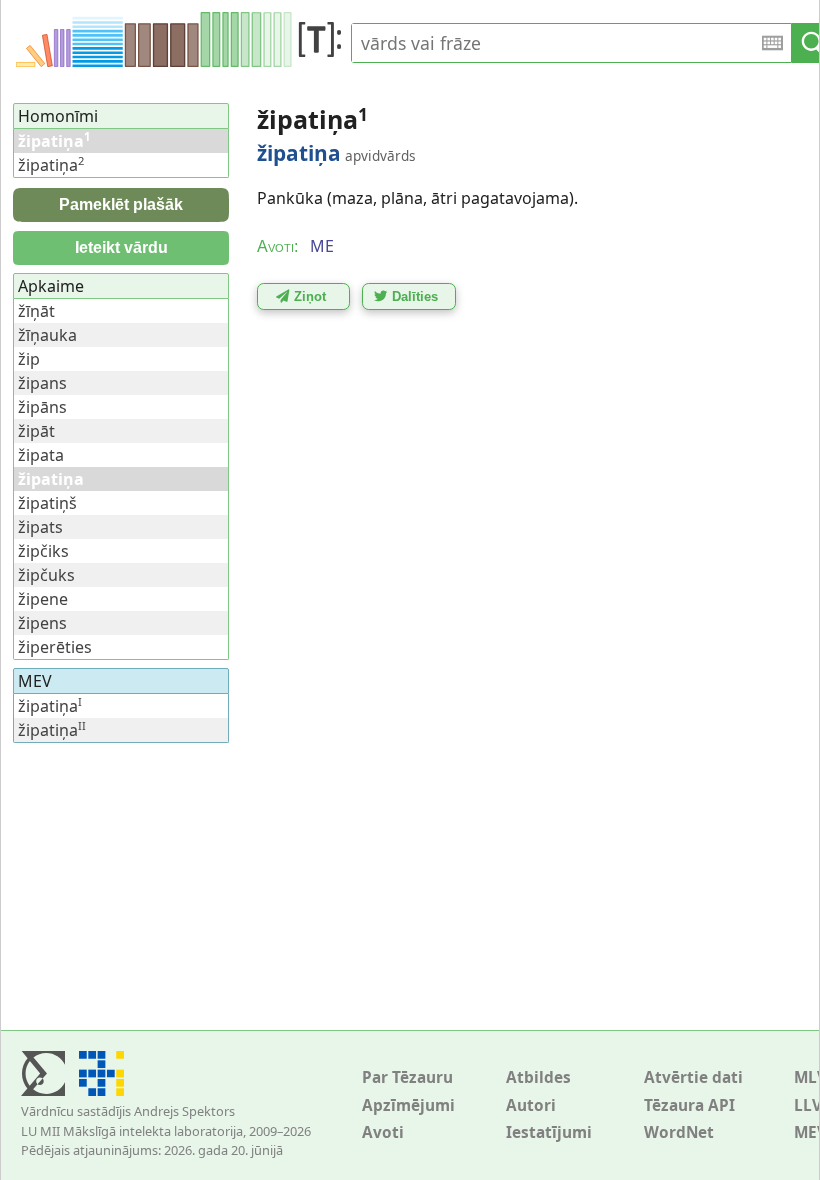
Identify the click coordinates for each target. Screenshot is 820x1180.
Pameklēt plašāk (121, 204)
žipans (42, 383)
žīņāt (36, 311)
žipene (43, 599)
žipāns (42, 407)
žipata (41, 455)
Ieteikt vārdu (121, 247)
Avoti (383, 1132)
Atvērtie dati (693, 1077)
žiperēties (55, 647)
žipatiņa (51, 165)
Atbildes (538, 1077)
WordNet (679, 1132)
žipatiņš (47, 503)
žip (29, 359)
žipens (42, 623)
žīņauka (47, 335)
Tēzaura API (689, 1105)
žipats (40, 527)
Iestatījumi (549, 1132)
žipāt (36, 431)
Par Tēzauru (407, 1077)
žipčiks (43, 551)
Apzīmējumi (408, 1105)
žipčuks (46, 575)
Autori (531, 1105)
